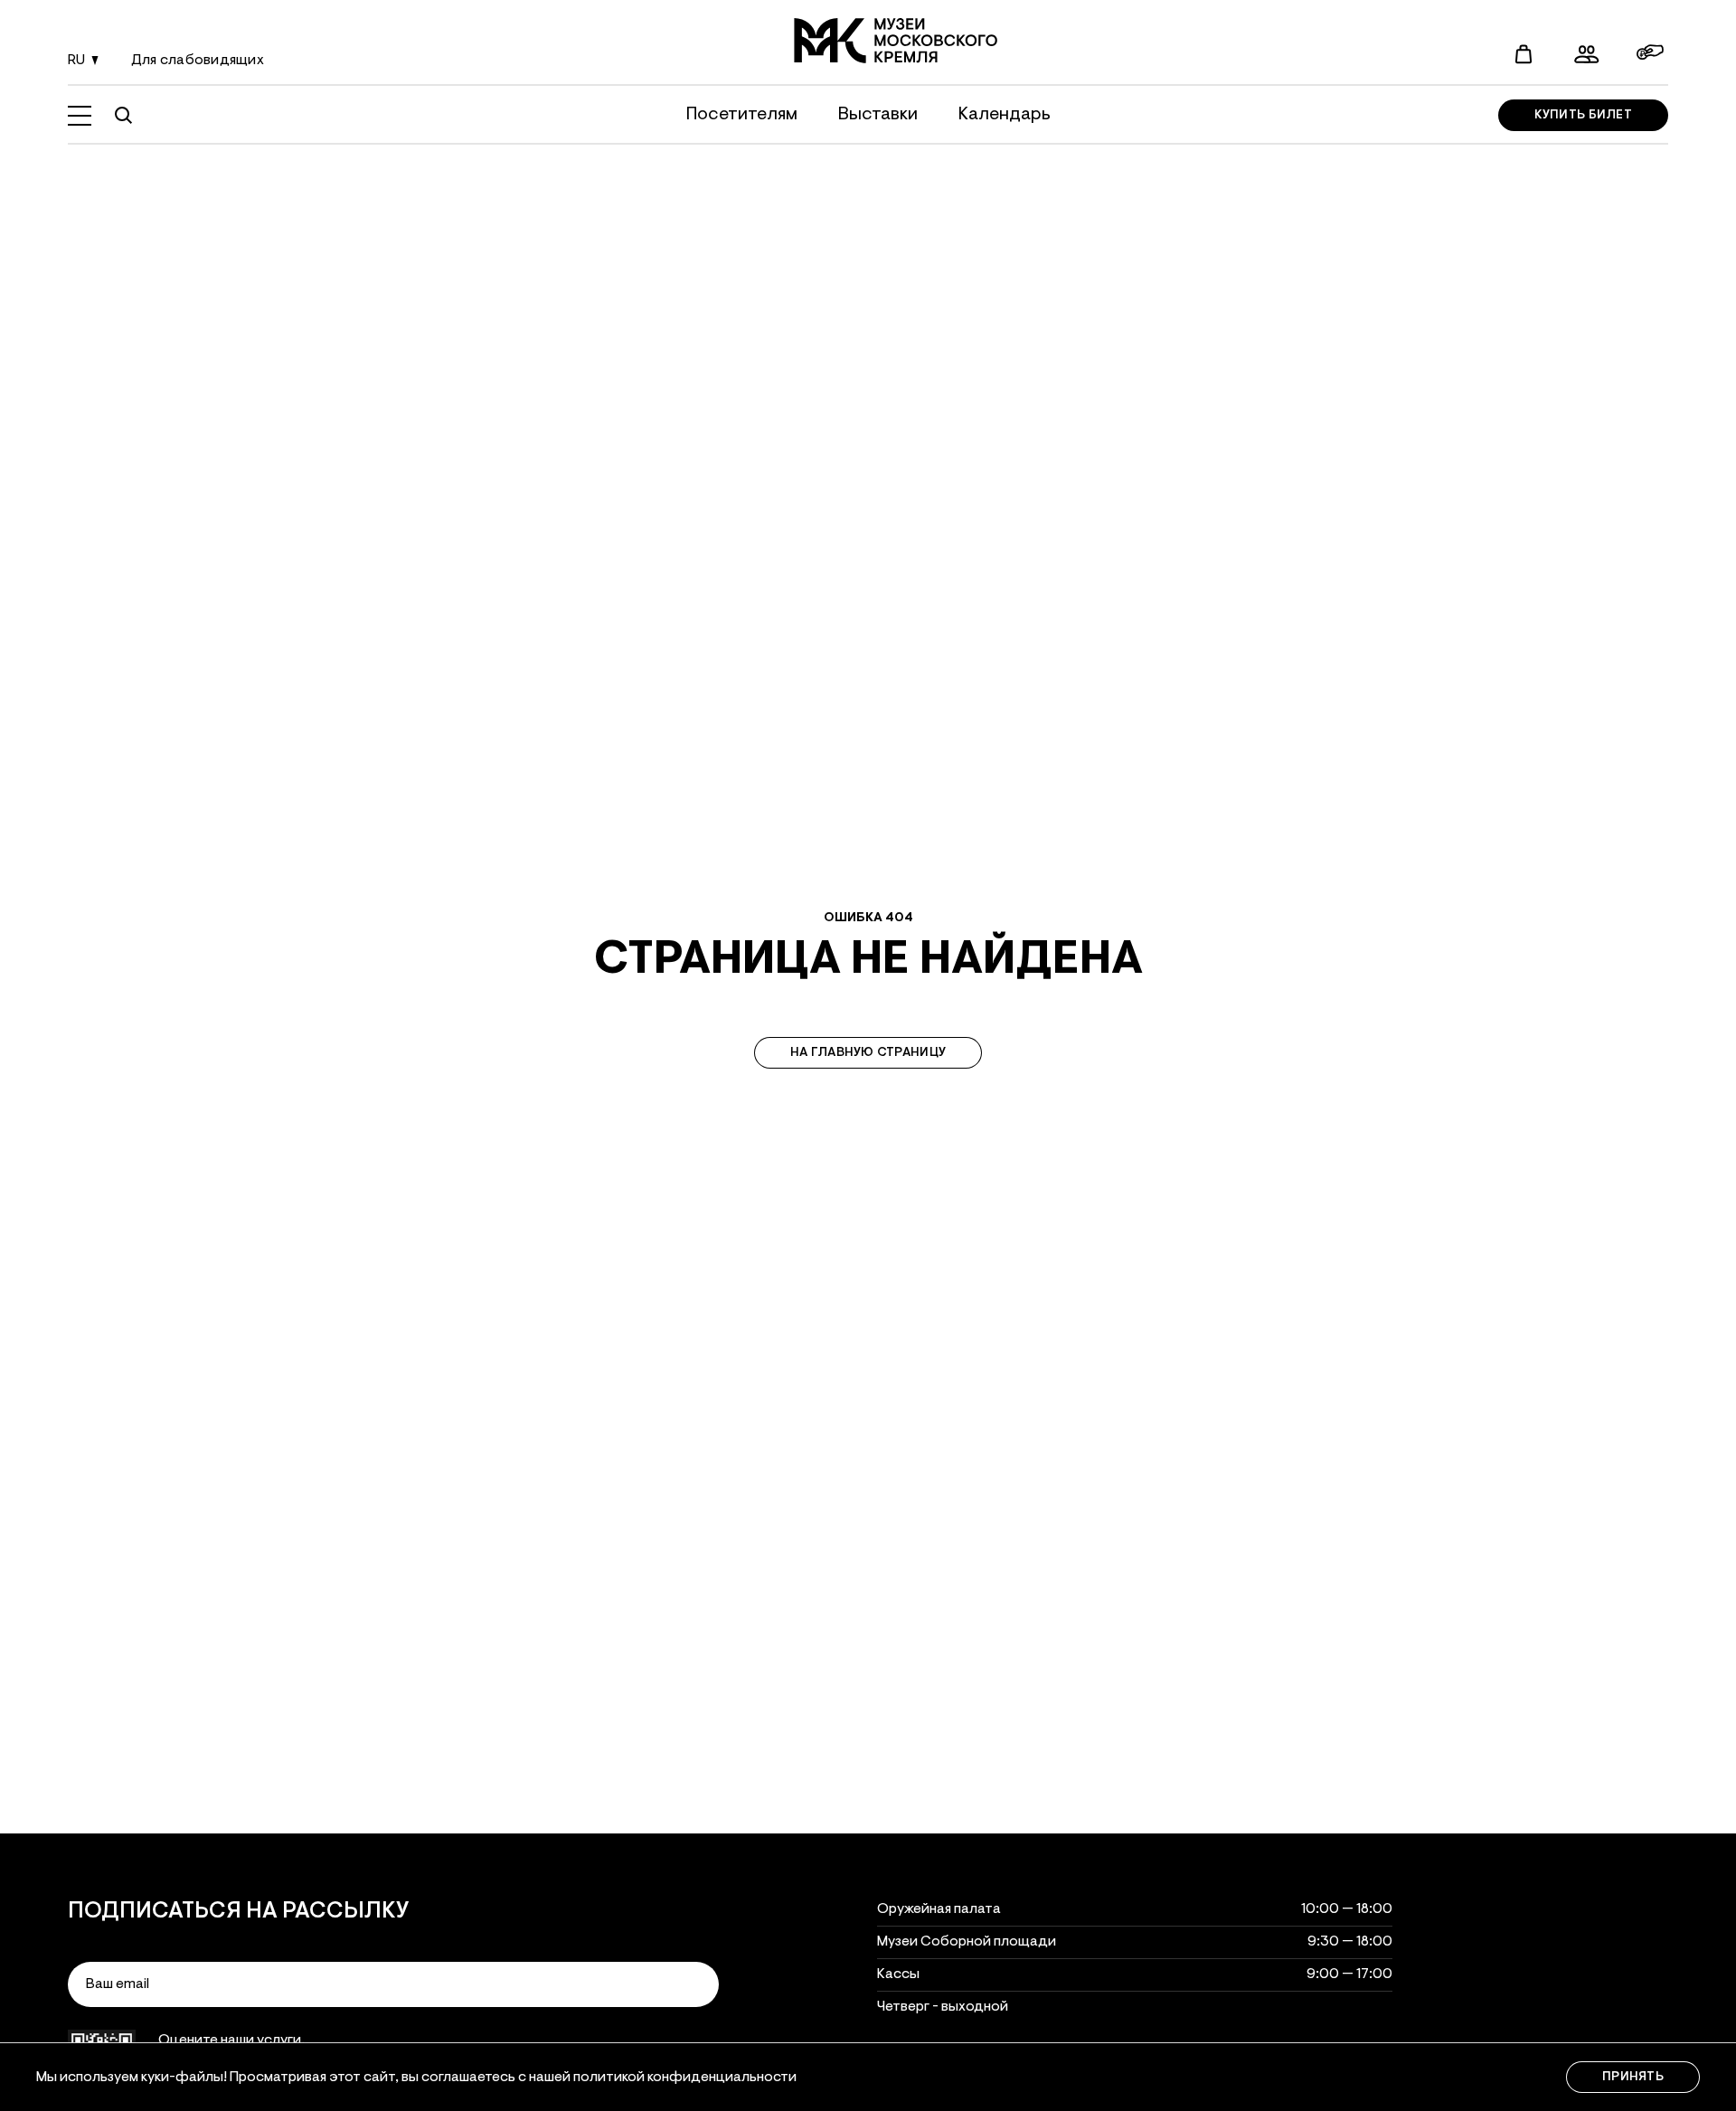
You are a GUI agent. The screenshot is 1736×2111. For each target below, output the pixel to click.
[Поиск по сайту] (123, 116)
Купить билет (1583, 116)
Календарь (1005, 115)
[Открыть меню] (80, 116)
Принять (1633, 2078)
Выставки (878, 115)
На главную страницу (868, 1053)
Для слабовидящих (198, 61)
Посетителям (742, 115)
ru (77, 61)
